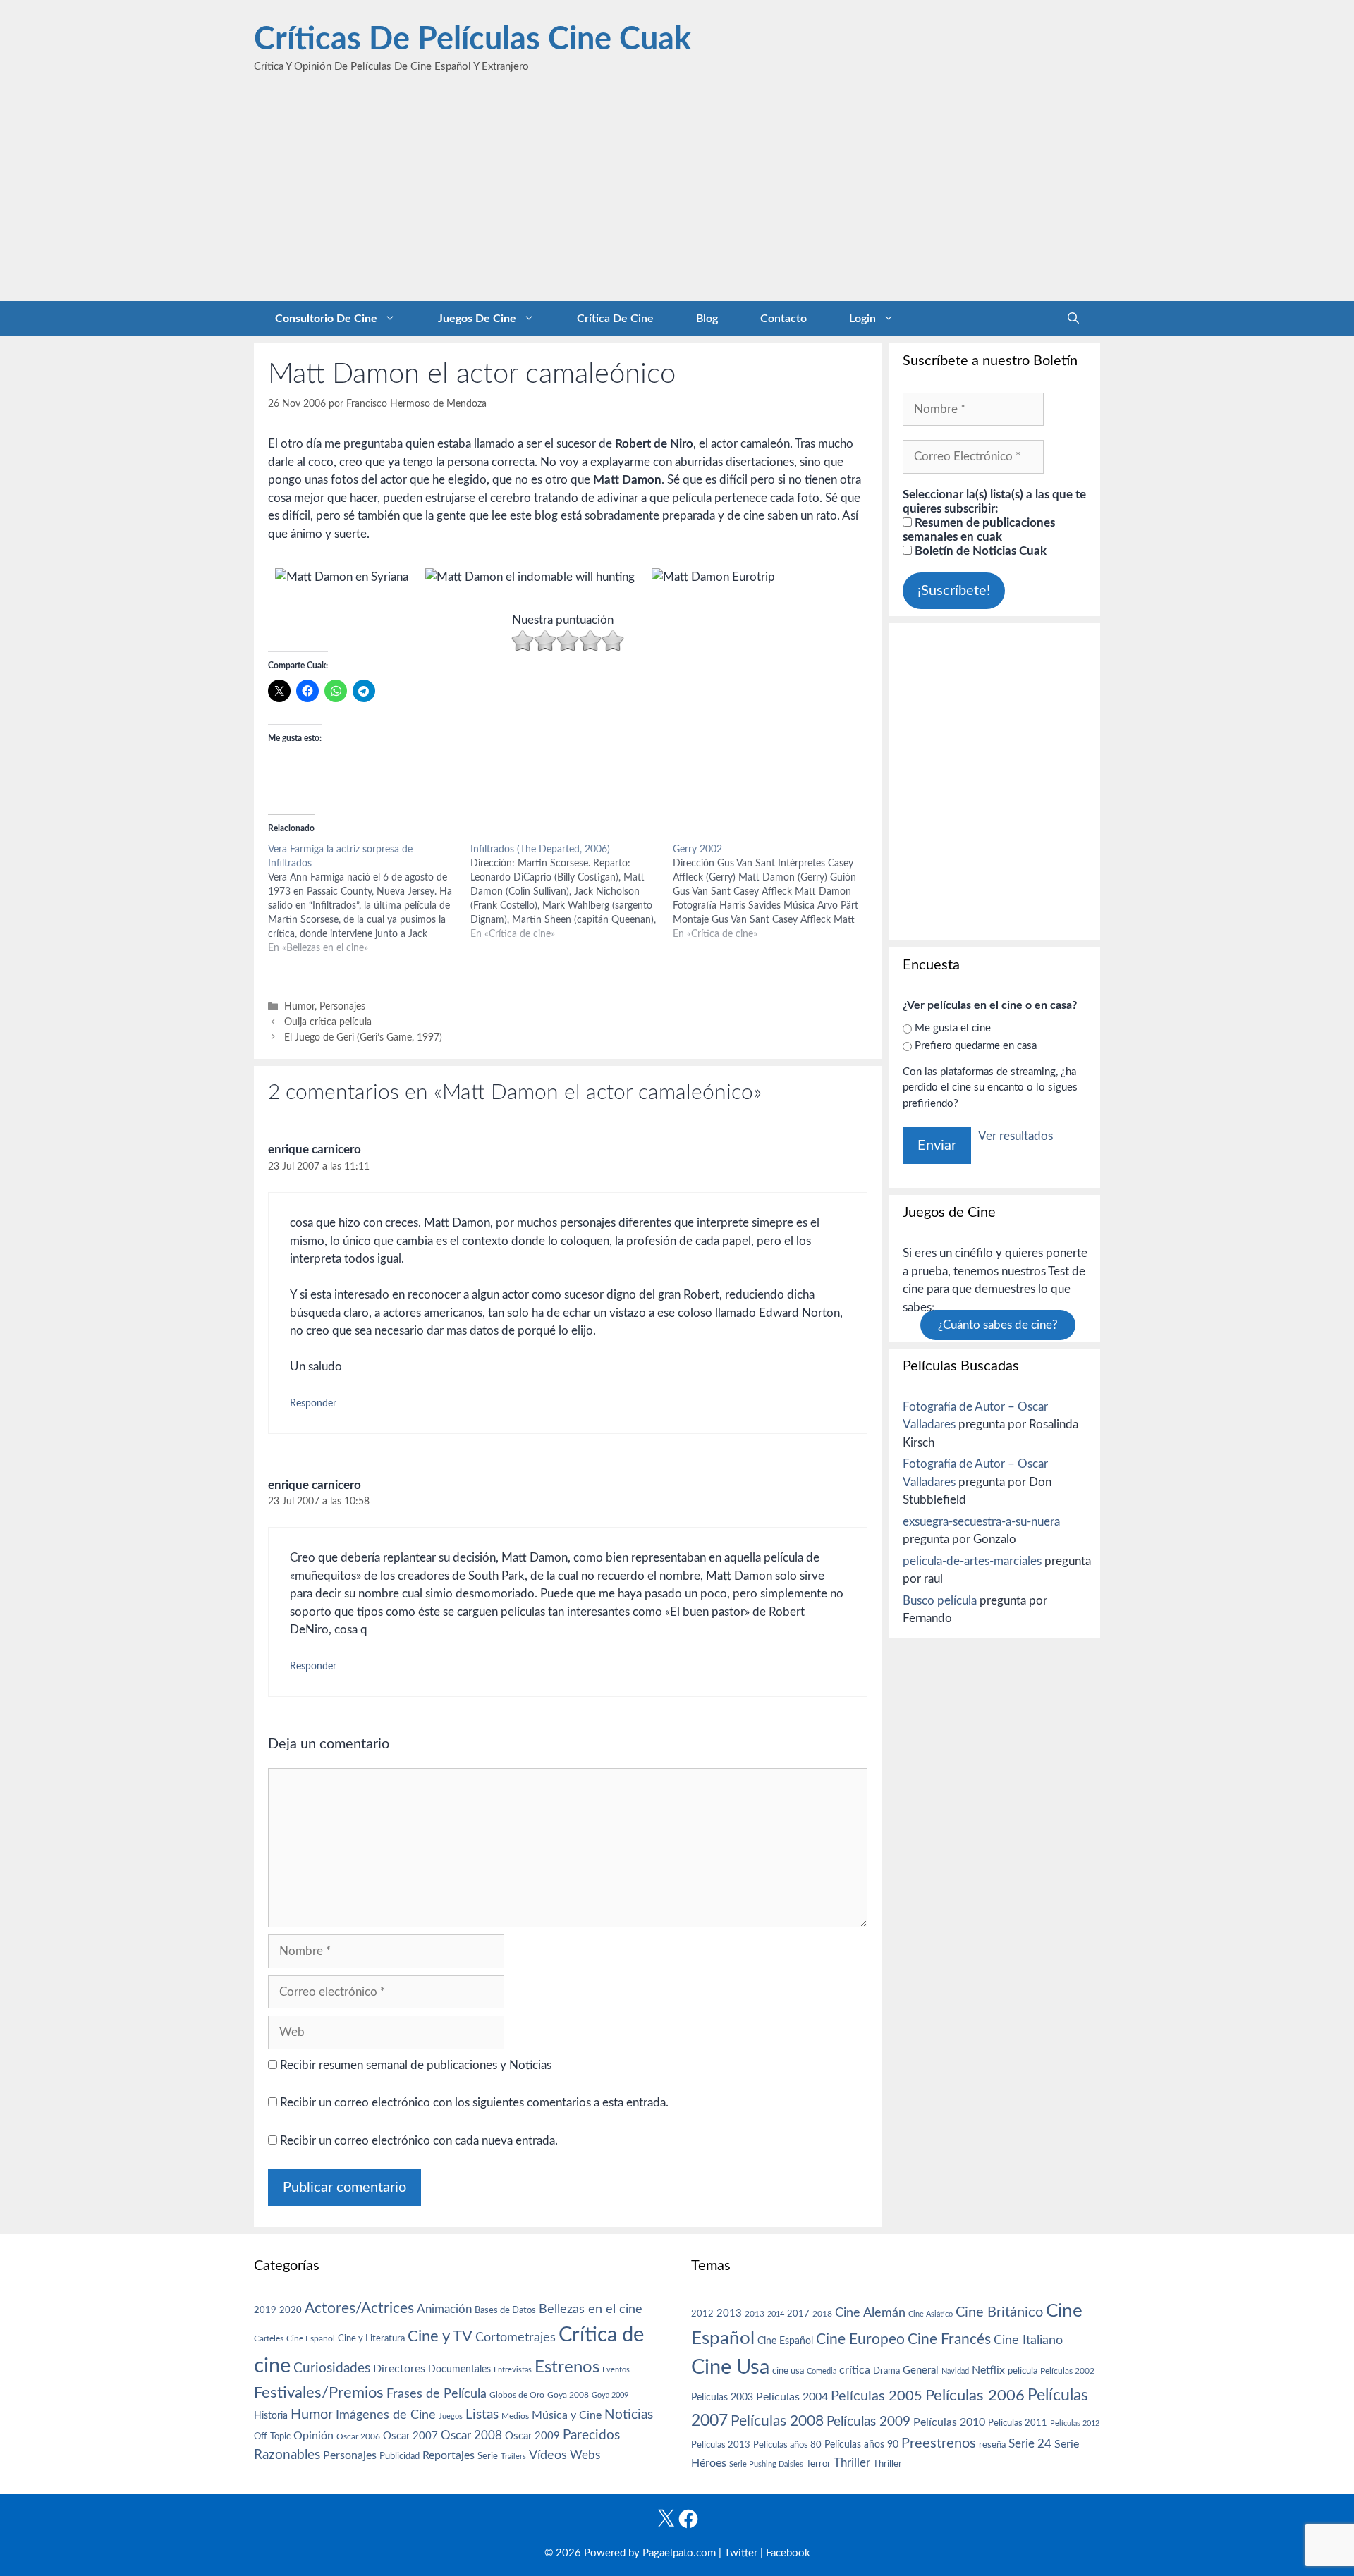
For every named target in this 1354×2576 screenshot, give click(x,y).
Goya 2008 (568, 2395)
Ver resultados (1015, 1136)
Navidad (955, 2371)
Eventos (616, 2370)
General (921, 2370)
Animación (444, 2309)
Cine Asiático (931, 2314)
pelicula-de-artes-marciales (972, 1561)
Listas (482, 2415)
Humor (299, 1006)
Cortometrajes (516, 2337)
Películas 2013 (721, 2445)
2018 (822, 2314)
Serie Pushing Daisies (766, 2464)
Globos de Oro (517, 2395)
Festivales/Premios (319, 2393)
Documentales (459, 2369)
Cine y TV (440, 2336)
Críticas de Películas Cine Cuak (472, 40)
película (1023, 2371)
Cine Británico (999, 2312)
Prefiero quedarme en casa (976, 1046)
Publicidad (400, 2456)
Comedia (822, 2371)
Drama (886, 2371)
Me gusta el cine (953, 1028)
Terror (818, 2464)
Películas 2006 (975, 2396)
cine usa (788, 2371)
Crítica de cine (615, 319)
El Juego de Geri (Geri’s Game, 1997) (363, 1037)
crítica (855, 2370)
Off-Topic (272, 2436)
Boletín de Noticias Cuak (979, 551)
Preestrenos (939, 2443)
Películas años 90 (861, 2445)
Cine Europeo (860, 2339)
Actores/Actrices (359, 2308)
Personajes (342, 1006)
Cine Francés (949, 2339)
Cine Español (311, 2339)
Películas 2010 (949, 2422)
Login (862, 319)
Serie (488, 2456)
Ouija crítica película (328, 1022)
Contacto (783, 319)
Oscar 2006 (358, 2436)
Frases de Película (437, 2394)
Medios (515, 2416)
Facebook (788, 2553)
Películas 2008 (777, 2421)
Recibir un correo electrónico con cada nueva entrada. (419, 2141)
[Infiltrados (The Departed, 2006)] (572, 892)
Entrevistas (513, 2370)
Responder (313, 1403)
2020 (291, 2310)
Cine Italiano (1028, 2340)
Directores (399, 2369)
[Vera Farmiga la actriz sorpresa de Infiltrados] (369, 899)
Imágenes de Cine (386, 2415)
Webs (585, 2455)
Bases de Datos (505, 2310)
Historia (271, 2416)
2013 (729, 2313)
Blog (707, 319)
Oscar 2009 (532, 2436)
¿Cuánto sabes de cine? (998, 1325)
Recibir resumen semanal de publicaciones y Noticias (414, 2065)
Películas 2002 (1067, 2371)
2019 (265, 2310)
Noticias (629, 2415)
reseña (992, 2445)
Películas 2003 (722, 2398)
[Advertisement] (677, 195)
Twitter (741, 2553)
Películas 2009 (868, 2422)
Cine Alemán (870, 2313)
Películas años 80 (787, 2445)
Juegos (451, 2416)
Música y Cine (567, 2415)
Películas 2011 (1018, 2423)
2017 (798, 2314)
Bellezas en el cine (591, 2309)
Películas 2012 (1075, 2423)
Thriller (852, 2463)
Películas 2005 (877, 2396)
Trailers (513, 2457)
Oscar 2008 (471, 2435)
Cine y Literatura (371, 2338)
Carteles (269, 2338)
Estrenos (567, 2367)
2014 (776, 2314)
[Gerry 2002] (774, 892)
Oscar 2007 (410, 2436)
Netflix (988, 2370)
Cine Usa (730, 2367)
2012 (702, 2314)
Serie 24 (1030, 2444)
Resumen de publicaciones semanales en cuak (979, 530)
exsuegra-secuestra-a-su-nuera (981, 1522)
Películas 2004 (792, 2397)
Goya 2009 (610, 2395)
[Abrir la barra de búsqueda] (1073, 319)
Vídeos (548, 2455)
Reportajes (449, 2455)
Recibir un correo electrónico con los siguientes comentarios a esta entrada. (474, 2103)
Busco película (940, 1601)
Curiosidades (332, 2368)
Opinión (313, 2436)
